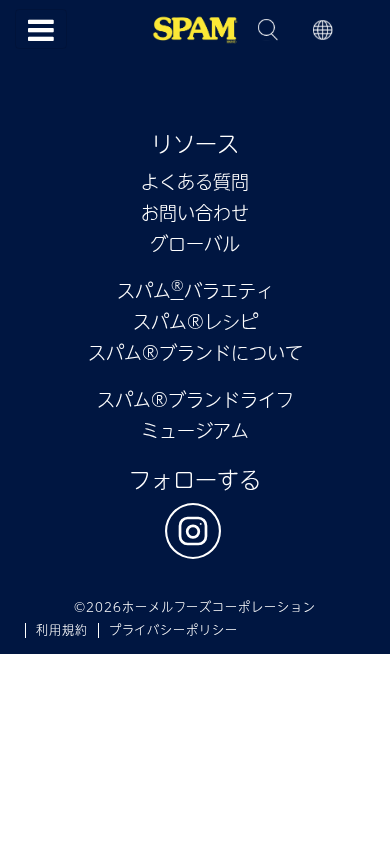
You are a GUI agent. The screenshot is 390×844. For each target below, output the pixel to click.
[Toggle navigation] (41, 29)
